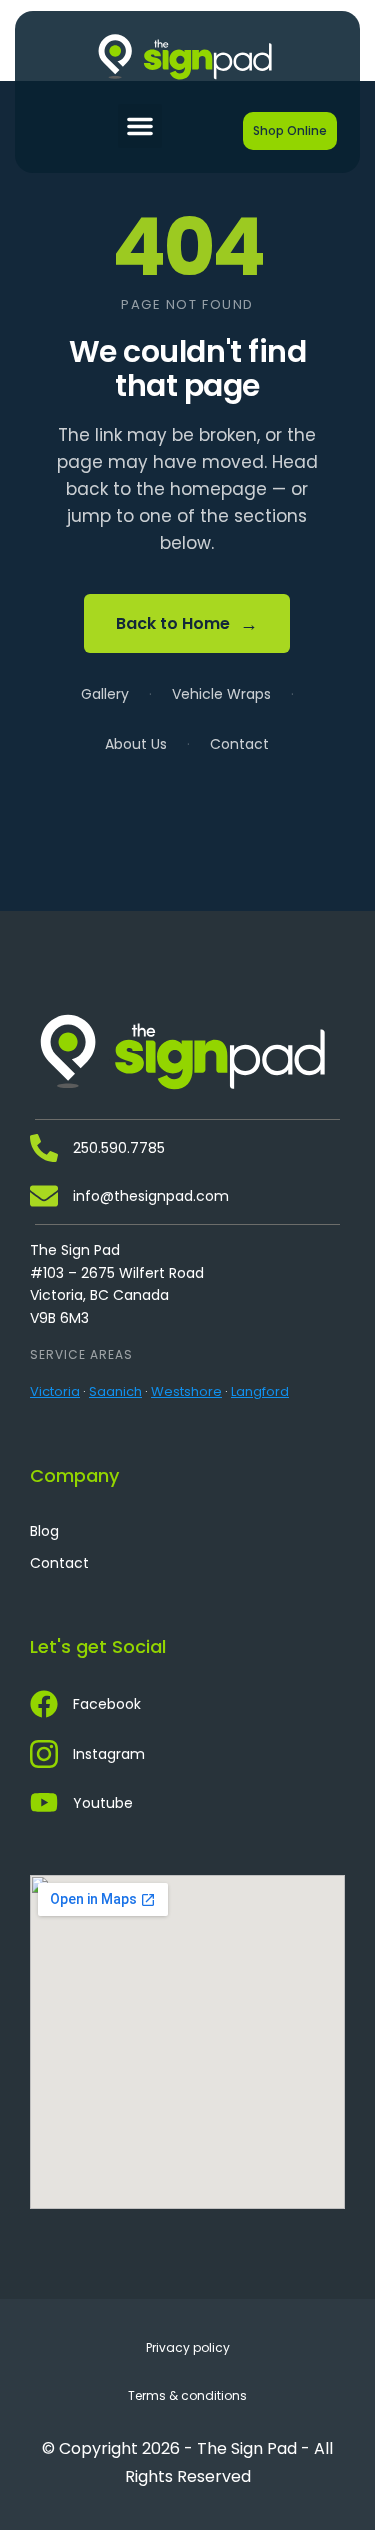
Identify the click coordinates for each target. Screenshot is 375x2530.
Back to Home (187, 623)
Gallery (105, 694)
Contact (239, 744)
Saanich (115, 1391)
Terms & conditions (187, 2395)
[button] (140, 126)
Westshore (186, 1391)
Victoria (55, 1391)
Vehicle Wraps (221, 694)
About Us (136, 744)
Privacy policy (188, 2347)
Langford (260, 1391)
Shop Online (290, 130)
